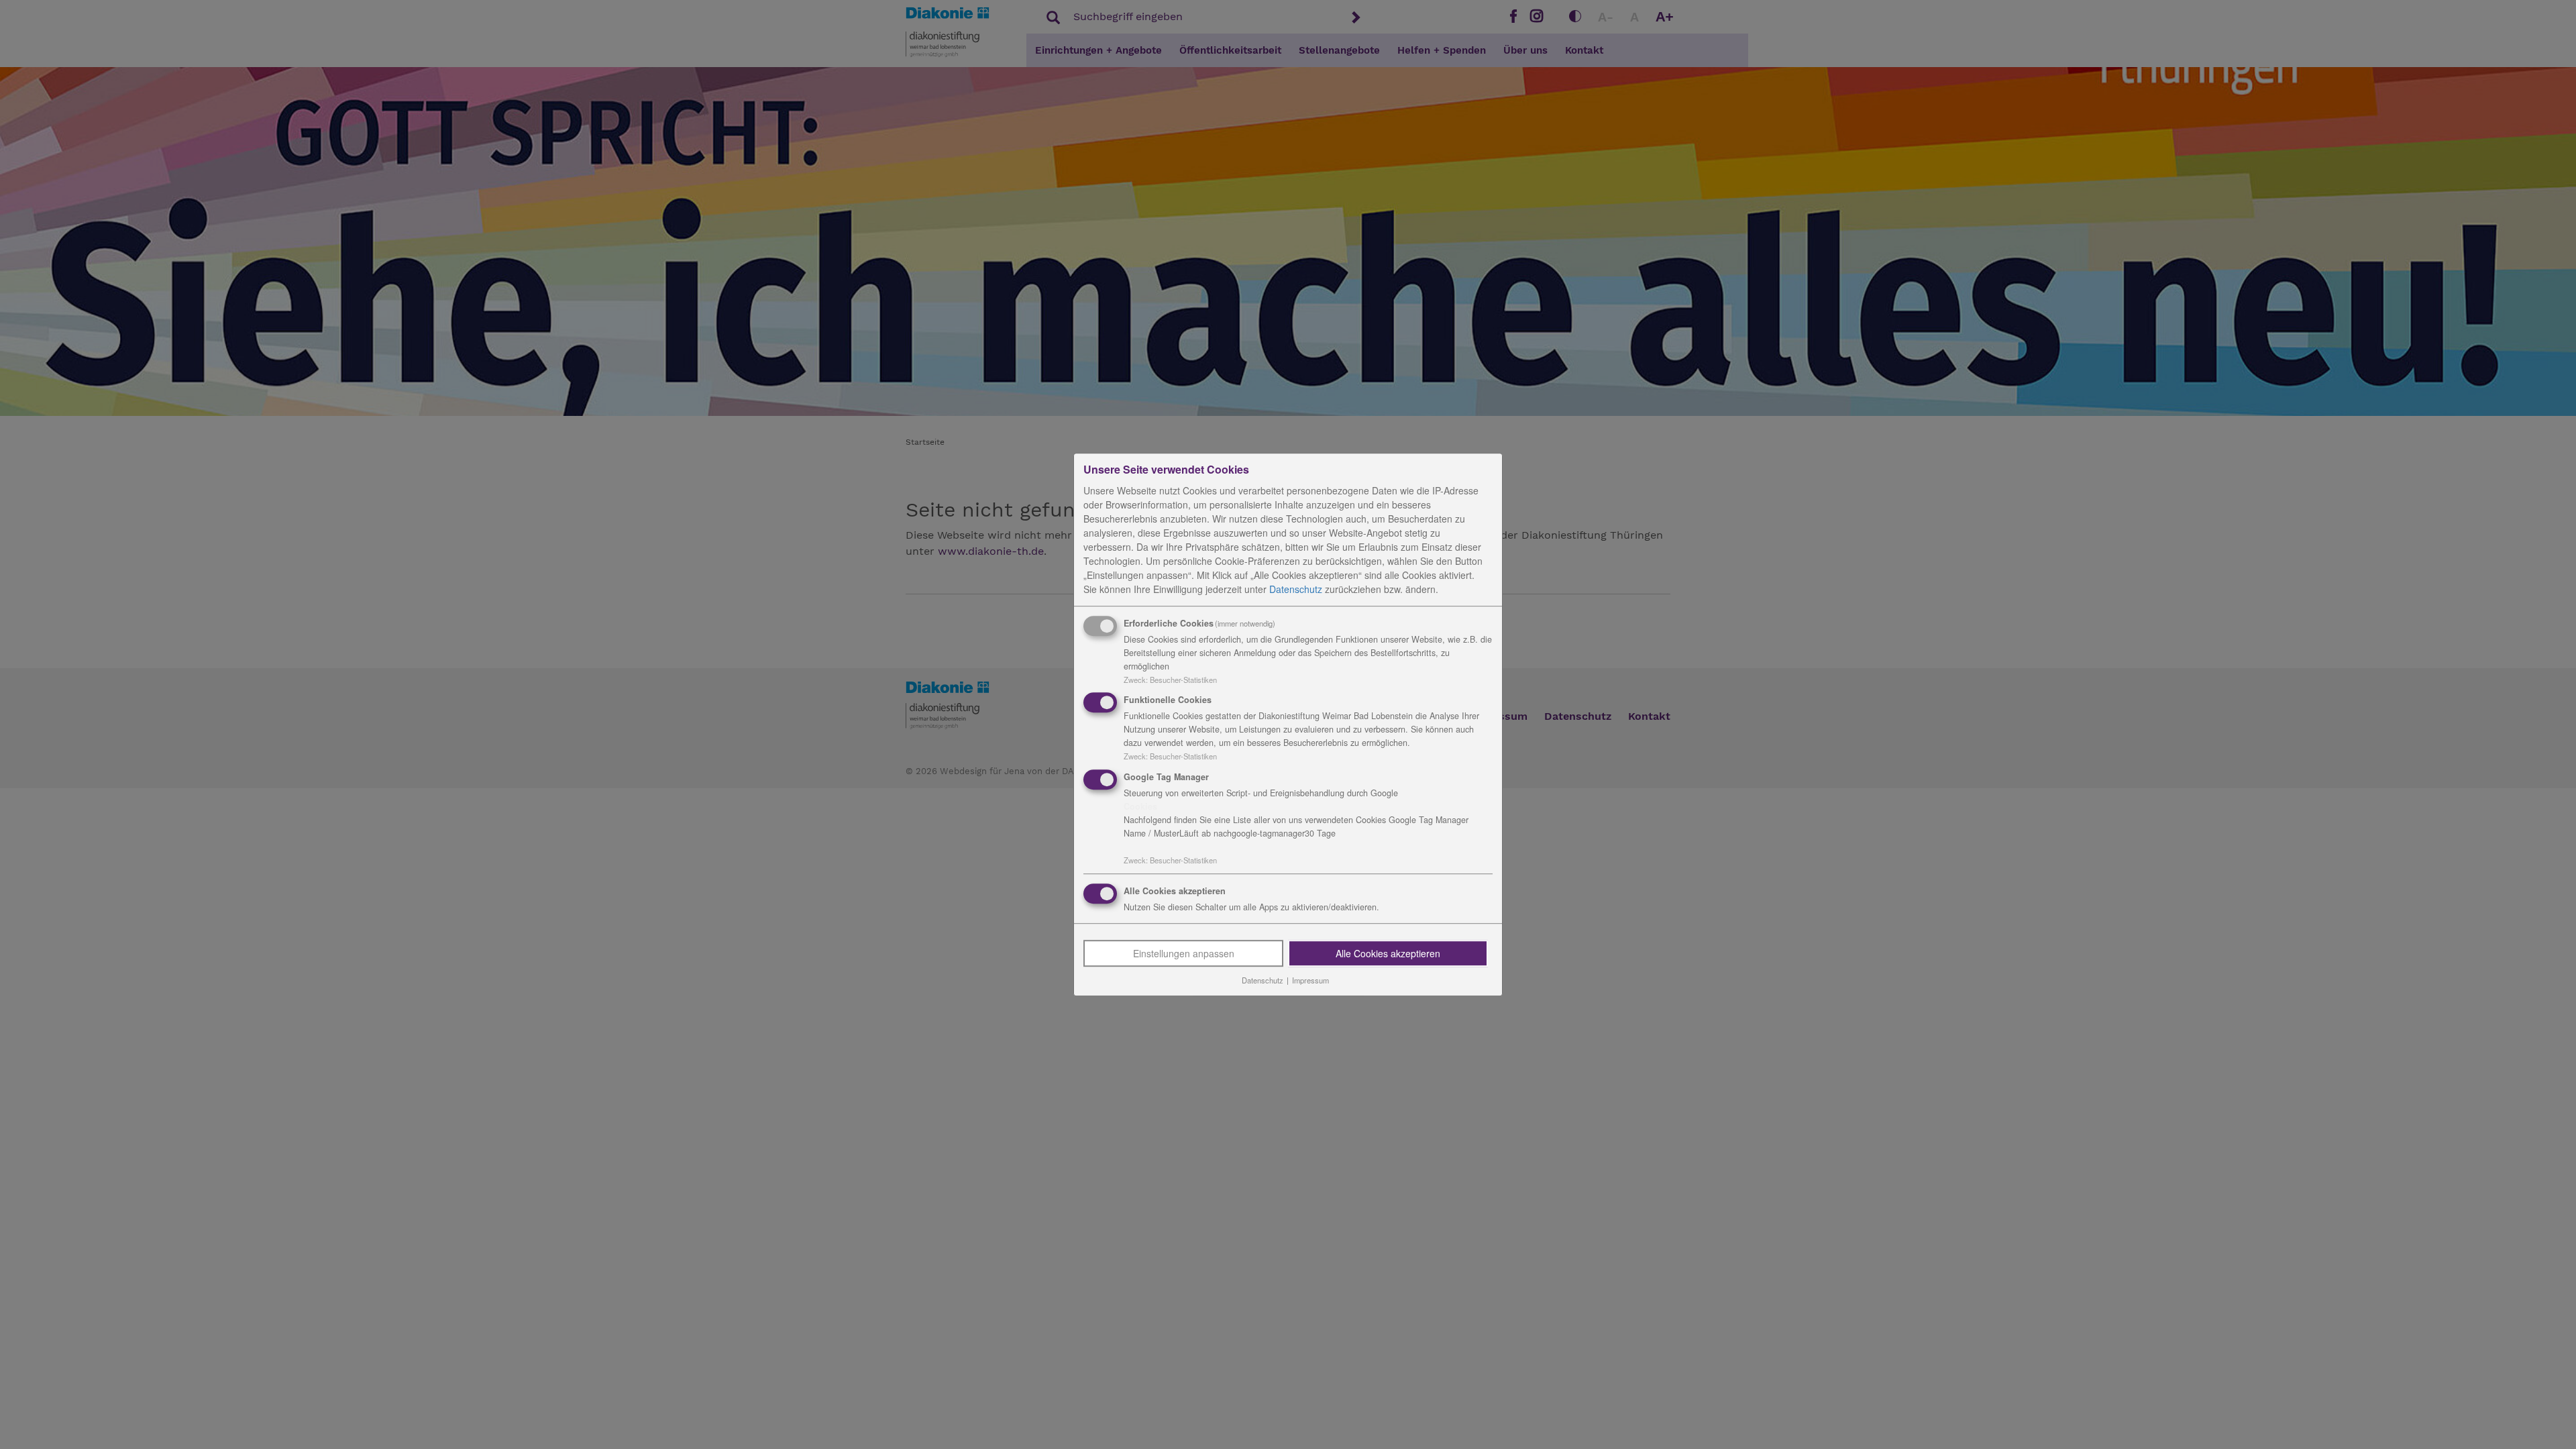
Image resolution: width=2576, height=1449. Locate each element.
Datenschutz (1296, 589)
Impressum (1310, 980)
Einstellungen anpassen (1184, 953)
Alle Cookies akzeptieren (1388, 953)
